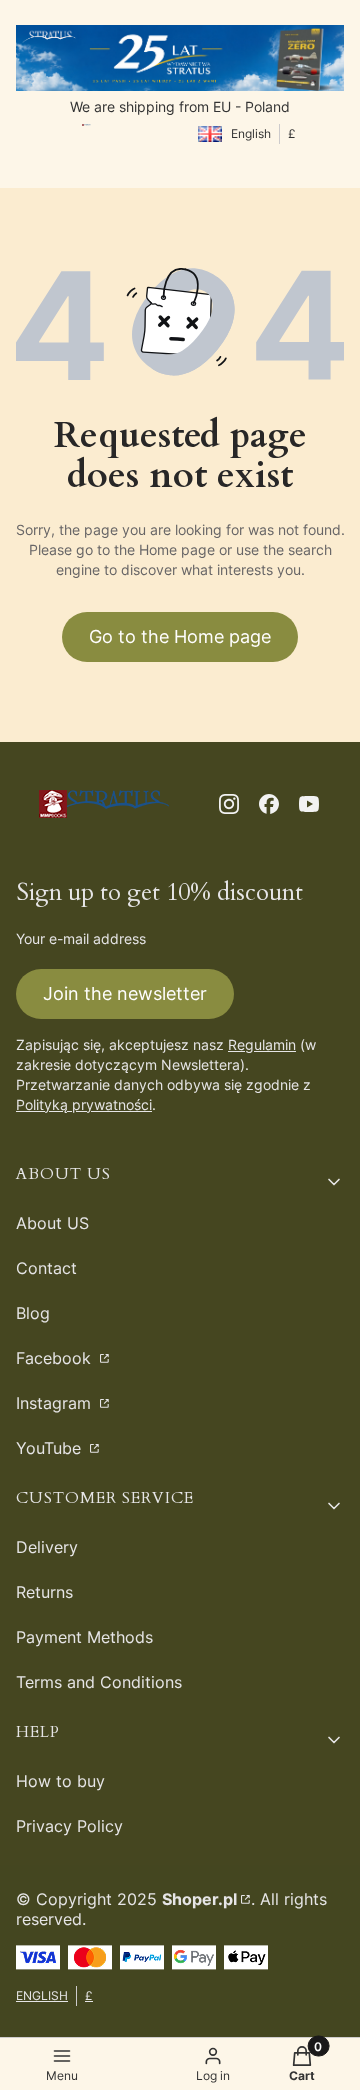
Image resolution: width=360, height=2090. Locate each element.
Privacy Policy (69, 1826)
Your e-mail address (81, 938)
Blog (33, 1313)
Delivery (47, 1547)
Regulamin (262, 1044)
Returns (44, 1592)
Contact (46, 1268)
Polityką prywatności (84, 1104)
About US (52, 1223)
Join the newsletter (125, 993)
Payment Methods (84, 1637)
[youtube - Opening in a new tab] (309, 804)
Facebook (56, 1358)
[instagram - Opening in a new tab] (229, 804)
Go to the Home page (180, 636)
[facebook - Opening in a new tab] (269, 804)
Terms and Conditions (99, 1682)
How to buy (60, 1781)
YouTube (51, 1448)
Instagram (56, 1403)
